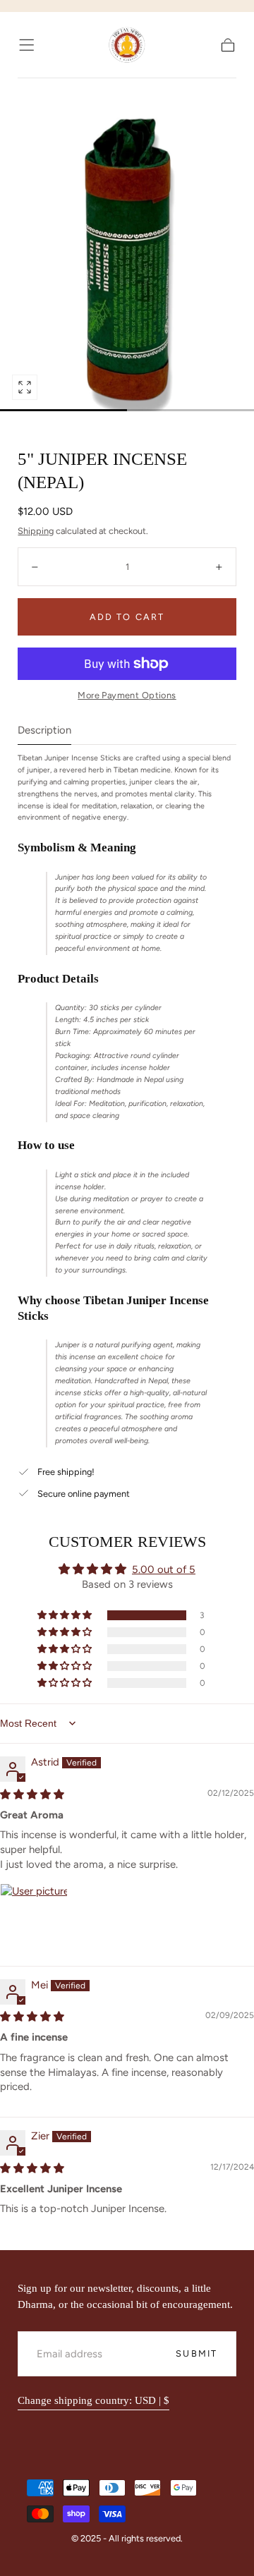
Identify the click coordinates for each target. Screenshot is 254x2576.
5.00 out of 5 (164, 1569)
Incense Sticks (71, 92)
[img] (32, 1794)
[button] (26, 45)
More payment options (127, 695)
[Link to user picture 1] (34, 1917)
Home (30, 88)
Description (44, 731)
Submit (196, 2353)
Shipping (36, 531)
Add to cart (127, 617)
